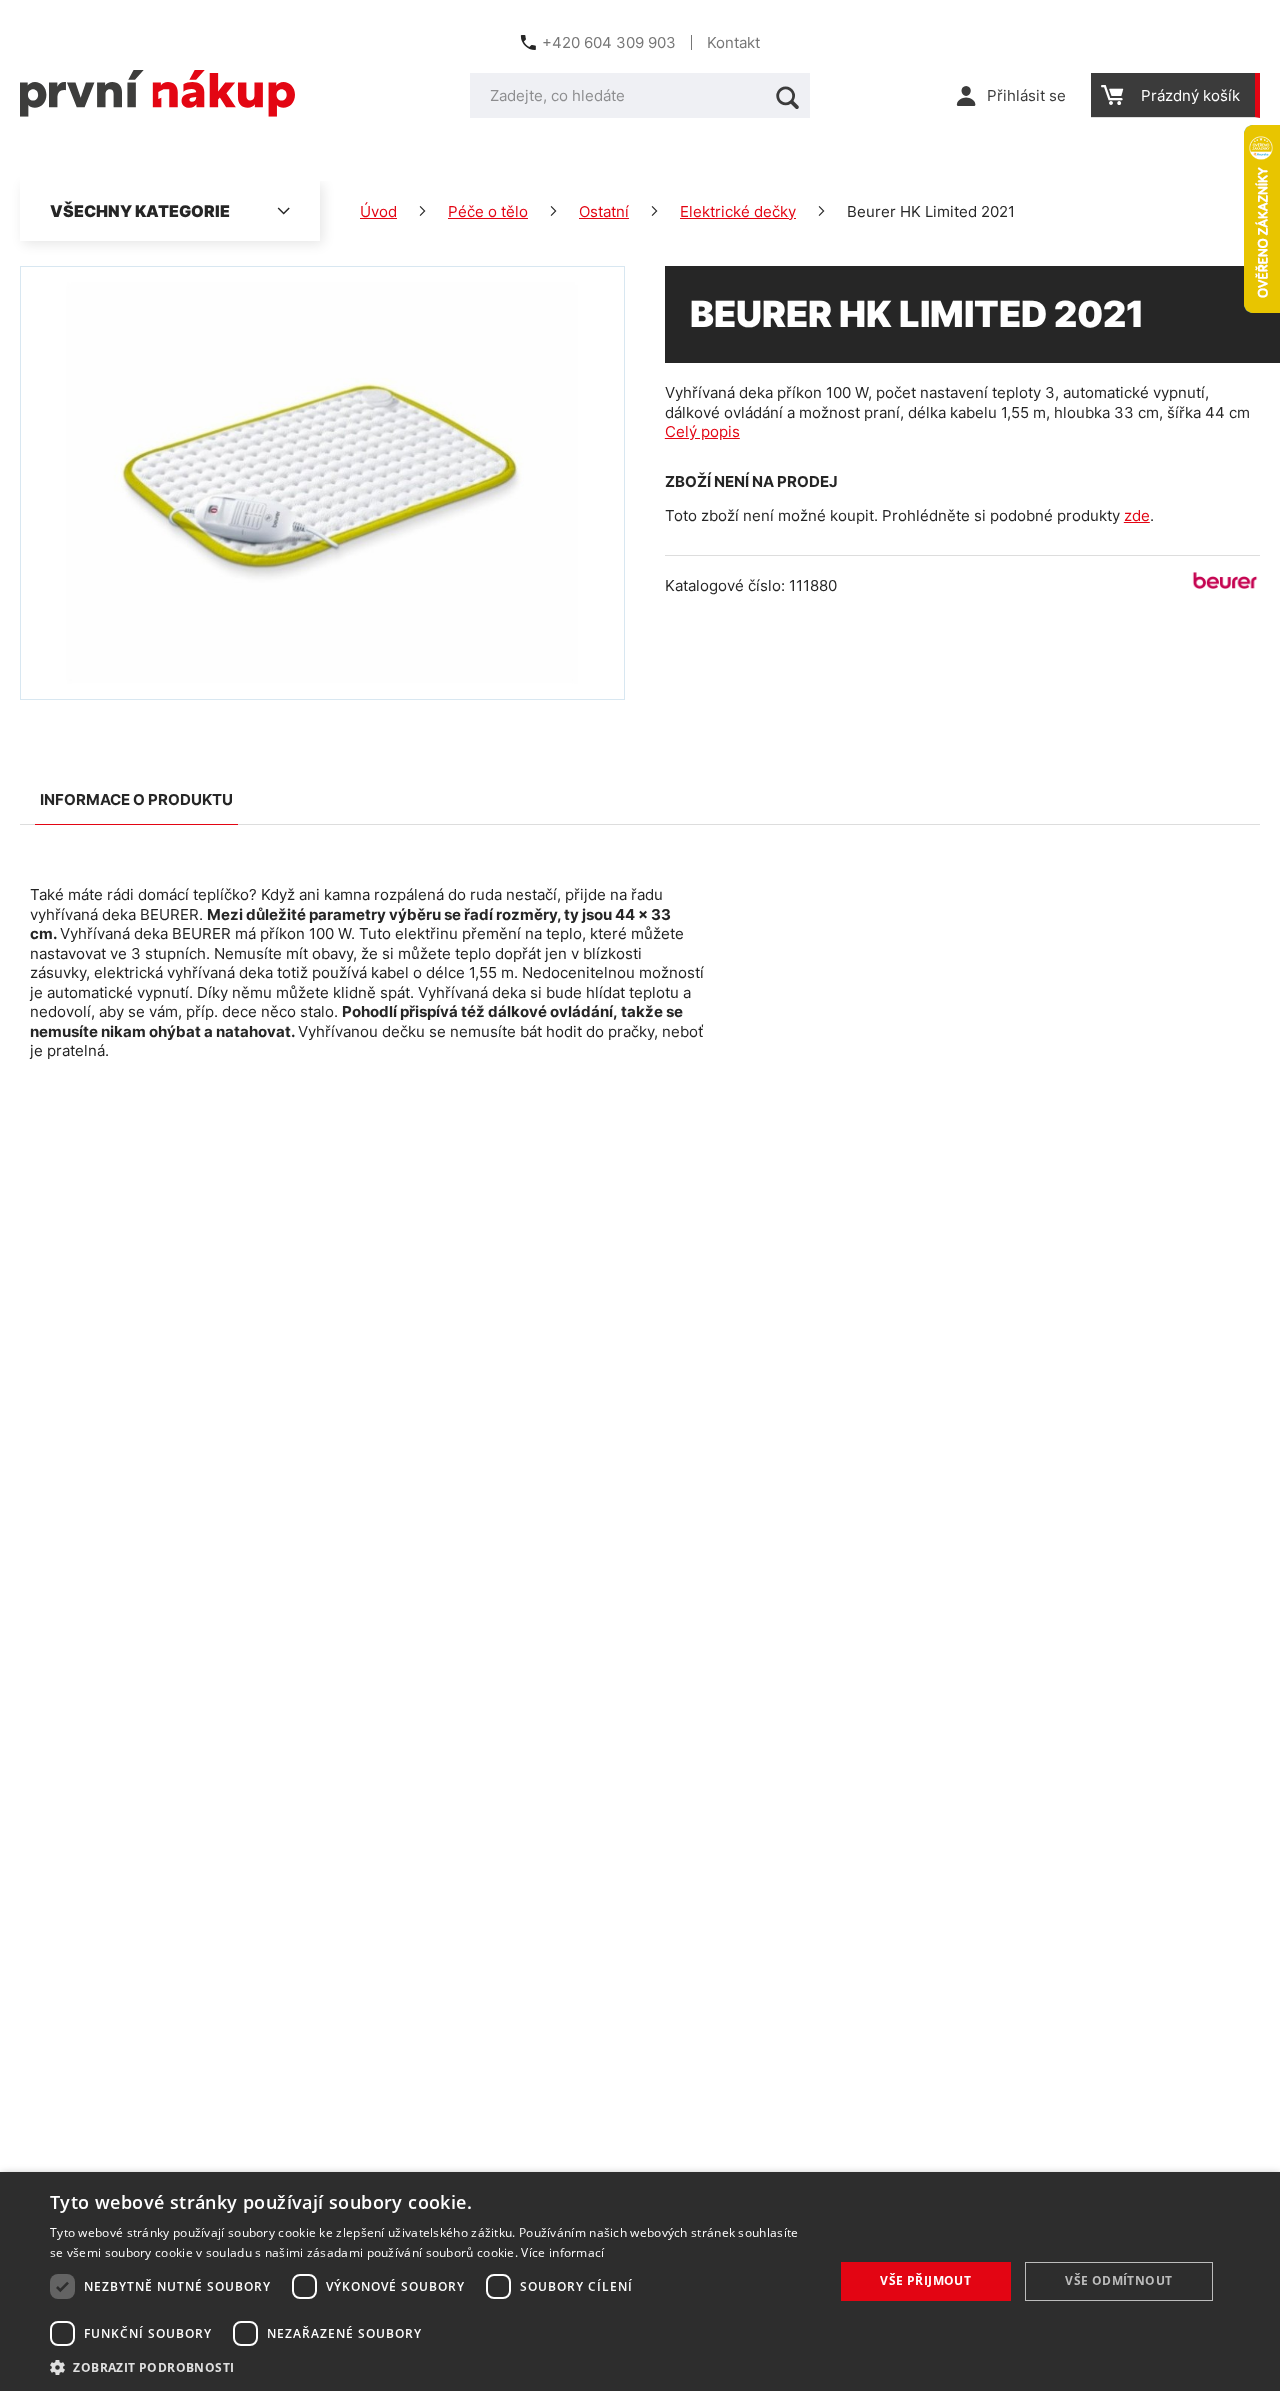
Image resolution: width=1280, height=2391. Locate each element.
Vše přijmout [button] (925, 2280)
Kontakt (733, 42)
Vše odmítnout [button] (1118, 2280)
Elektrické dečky (738, 211)
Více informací (562, 2252)
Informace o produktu (136, 799)
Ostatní (604, 211)
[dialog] (640, 2281)
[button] (430, 2366)
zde (1137, 515)
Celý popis (702, 431)
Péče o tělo (488, 211)
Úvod (378, 211)
